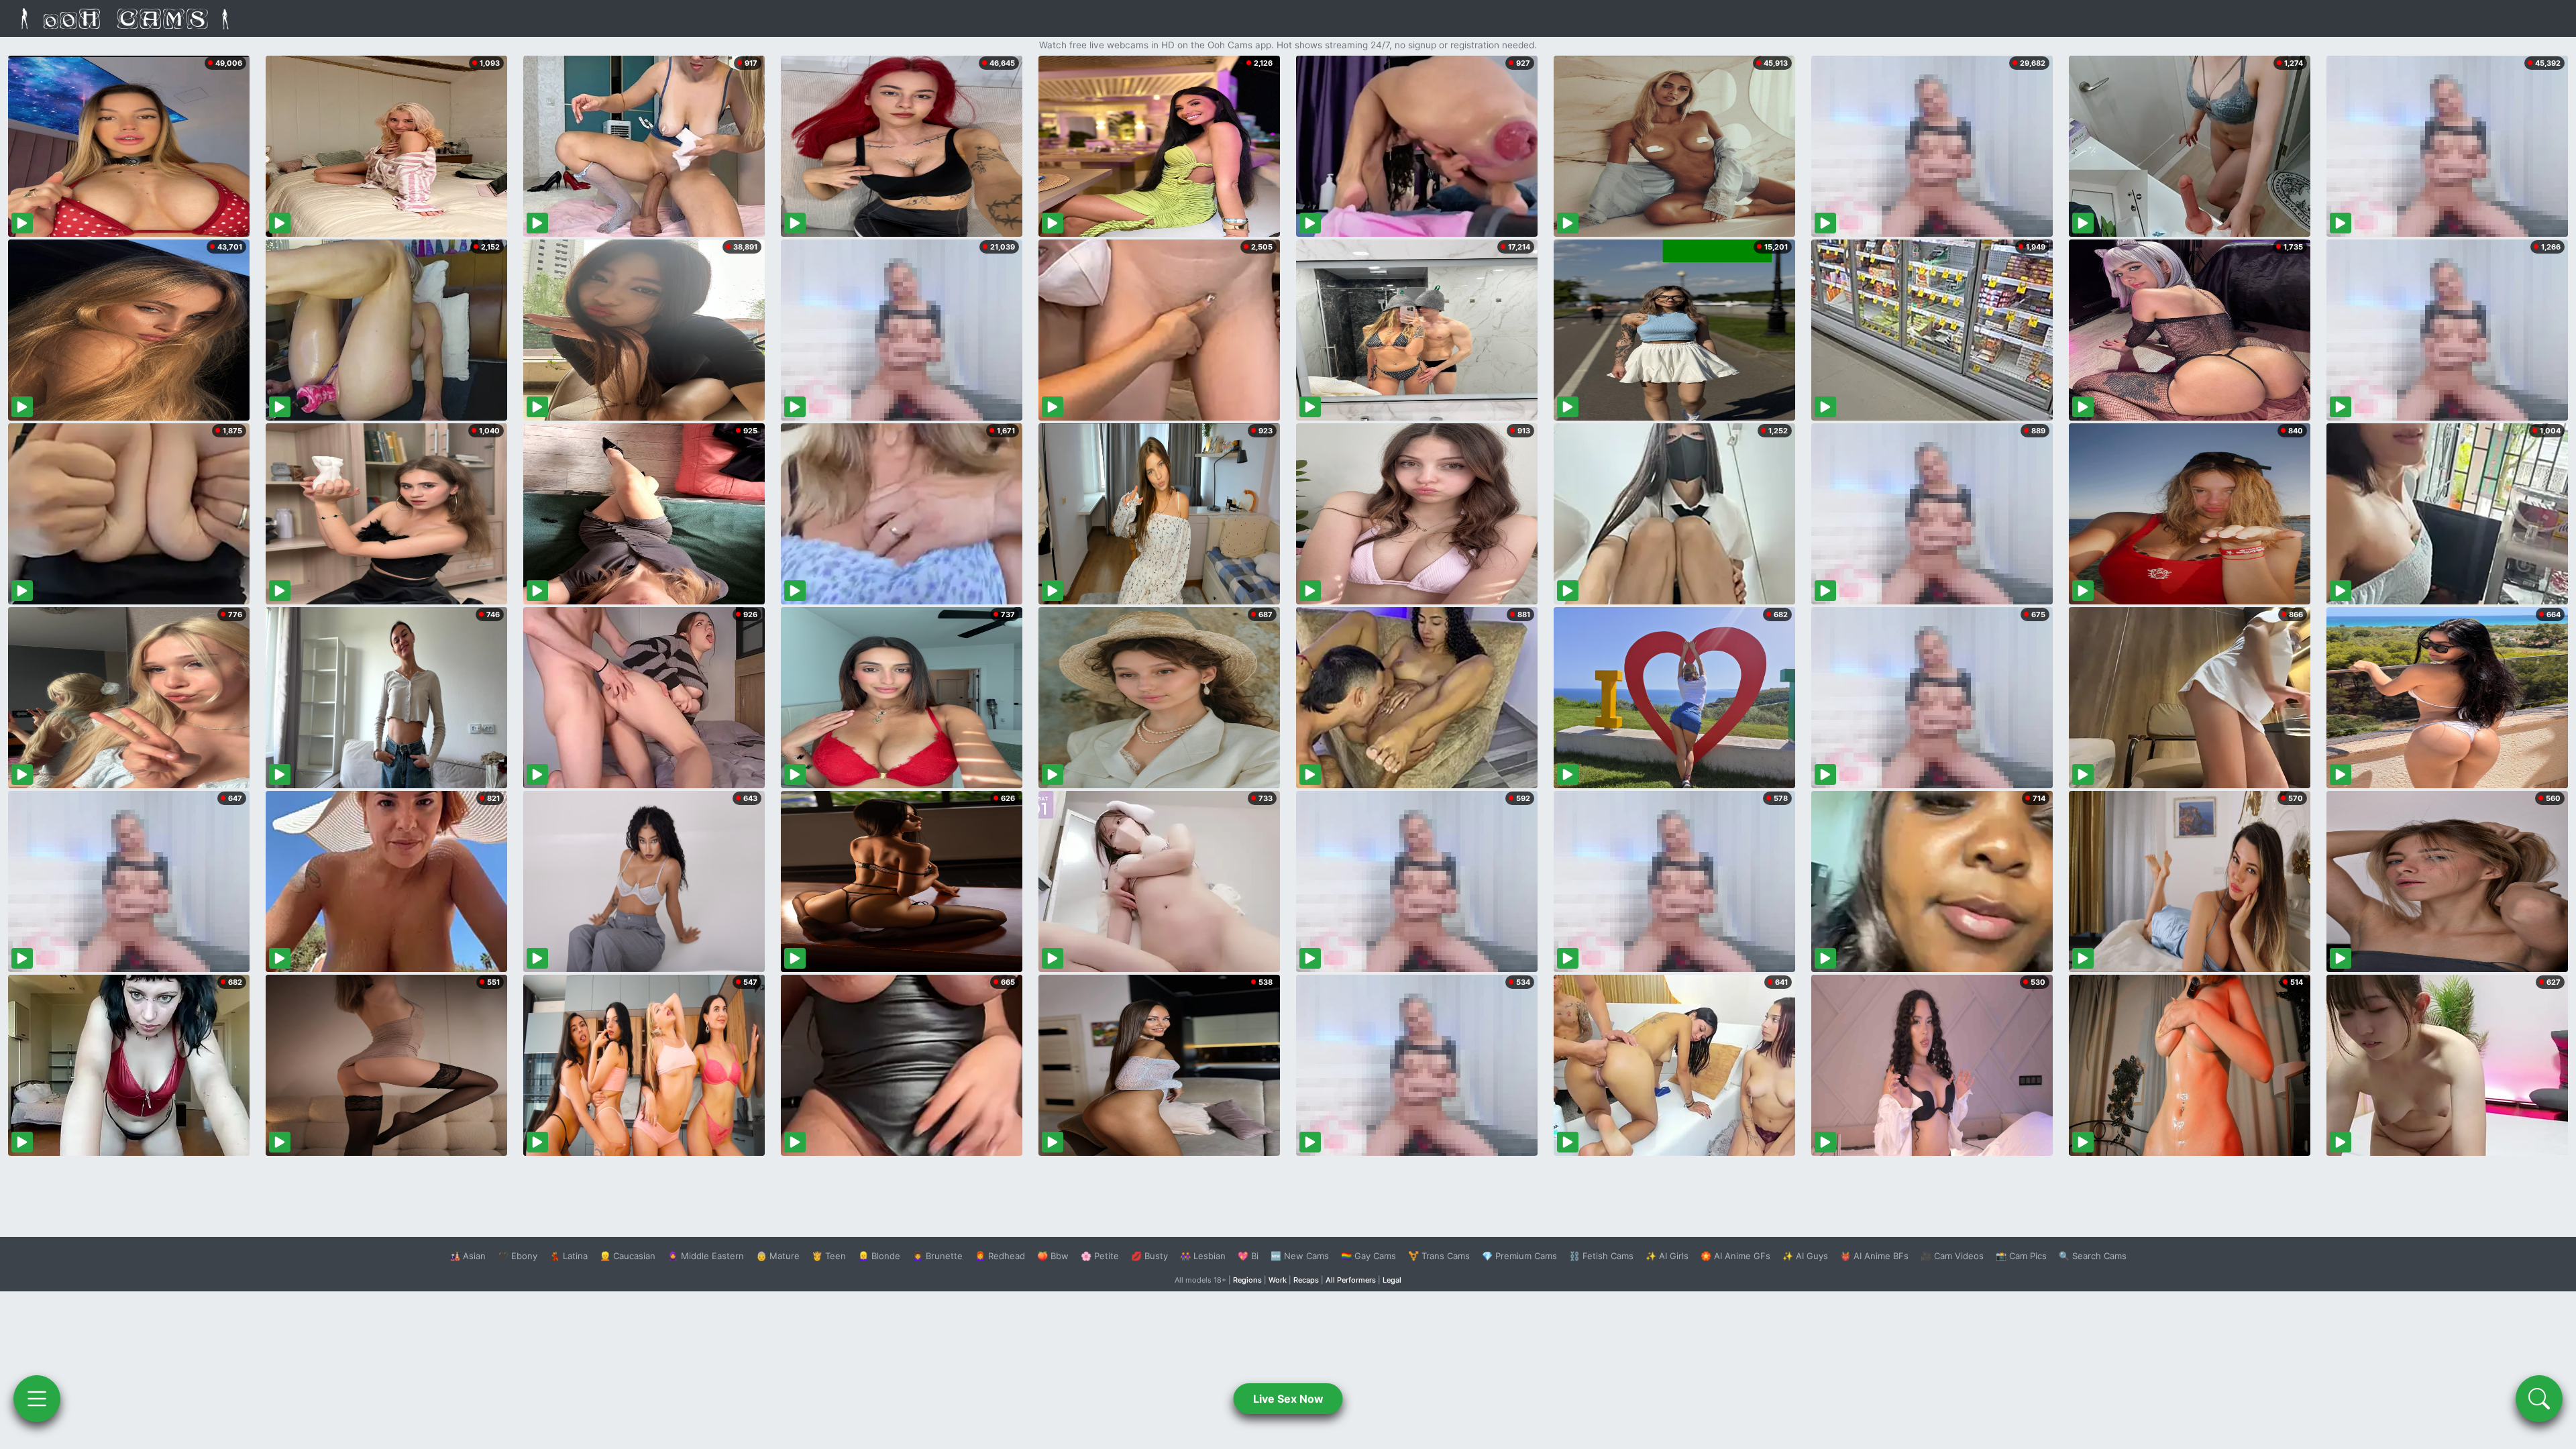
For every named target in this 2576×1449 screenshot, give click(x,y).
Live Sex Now (1288, 1399)
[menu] (37, 1399)
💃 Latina (569, 1256)
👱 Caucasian (628, 1256)
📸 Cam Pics (2021, 1256)
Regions (1247, 1280)
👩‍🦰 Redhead (1000, 1256)
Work (1278, 1280)
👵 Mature (778, 1256)
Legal (1392, 1280)
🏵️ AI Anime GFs (1735, 1256)
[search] (2539, 1399)
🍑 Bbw (1053, 1256)
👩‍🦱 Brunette (937, 1256)
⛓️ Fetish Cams (1601, 1256)
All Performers (1351, 1280)
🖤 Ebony (518, 1256)
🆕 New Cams (1300, 1256)
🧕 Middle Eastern (706, 1256)
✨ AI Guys (1805, 1256)
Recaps (1306, 1280)
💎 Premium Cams (1519, 1256)
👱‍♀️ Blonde (879, 1256)
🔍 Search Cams (2093, 1256)
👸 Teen (829, 1256)
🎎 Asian (468, 1256)
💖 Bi (1248, 1256)
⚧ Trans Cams (1439, 1256)
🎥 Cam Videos (1952, 1256)
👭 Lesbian (1203, 1256)
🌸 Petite (1100, 1256)
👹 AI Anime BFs (1874, 1256)
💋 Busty (1149, 1256)
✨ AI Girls (1667, 1256)
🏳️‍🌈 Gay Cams (1368, 1256)
